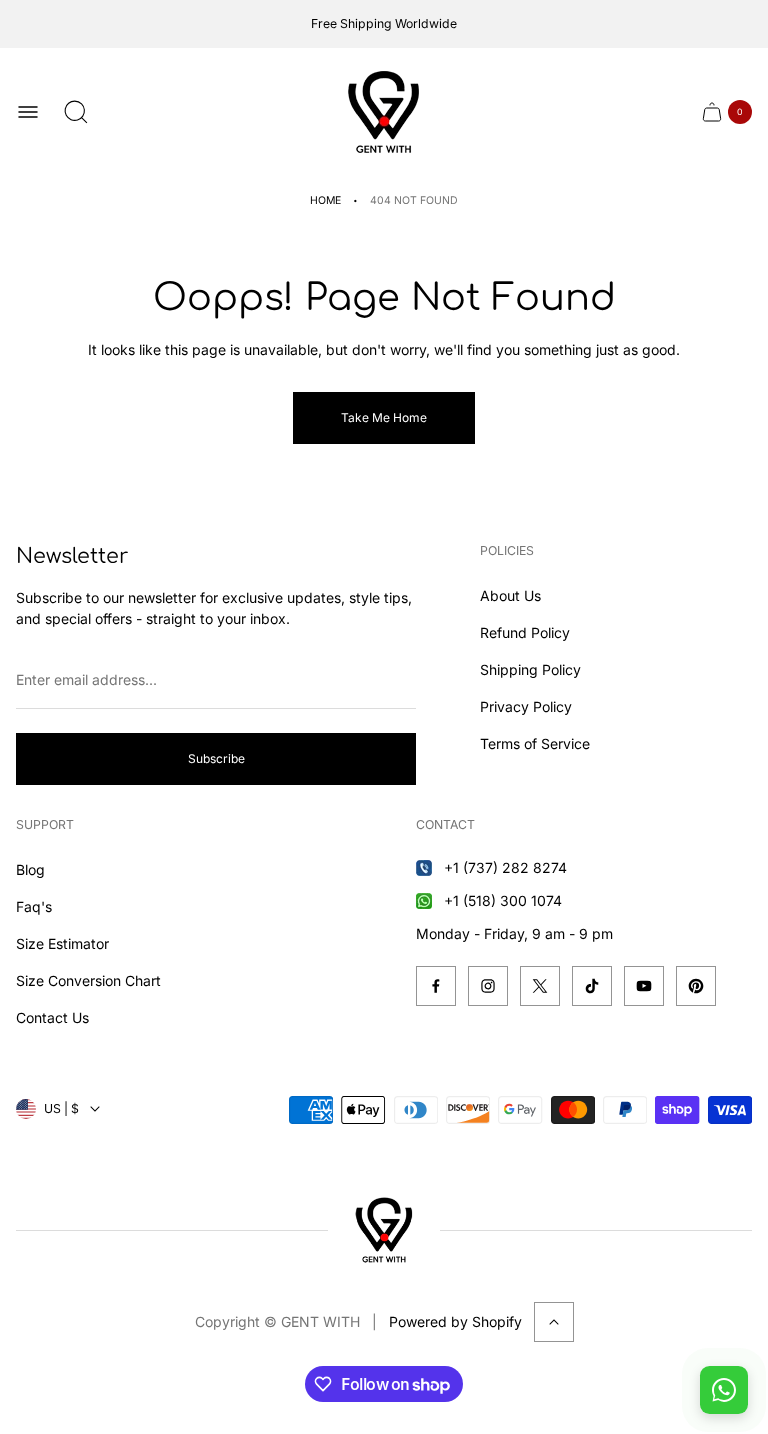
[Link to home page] (384, 1230)
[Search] (76, 112)
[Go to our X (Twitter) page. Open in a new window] (540, 986)
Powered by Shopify (455, 1321)
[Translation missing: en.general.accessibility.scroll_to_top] (554, 1322)
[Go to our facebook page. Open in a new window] (436, 986)
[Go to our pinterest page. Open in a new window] (696, 986)
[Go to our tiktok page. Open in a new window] (592, 986)
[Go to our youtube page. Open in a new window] (644, 986)
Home (325, 200)
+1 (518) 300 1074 (503, 900)
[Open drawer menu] (28, 112)
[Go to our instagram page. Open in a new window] (488, 986)
